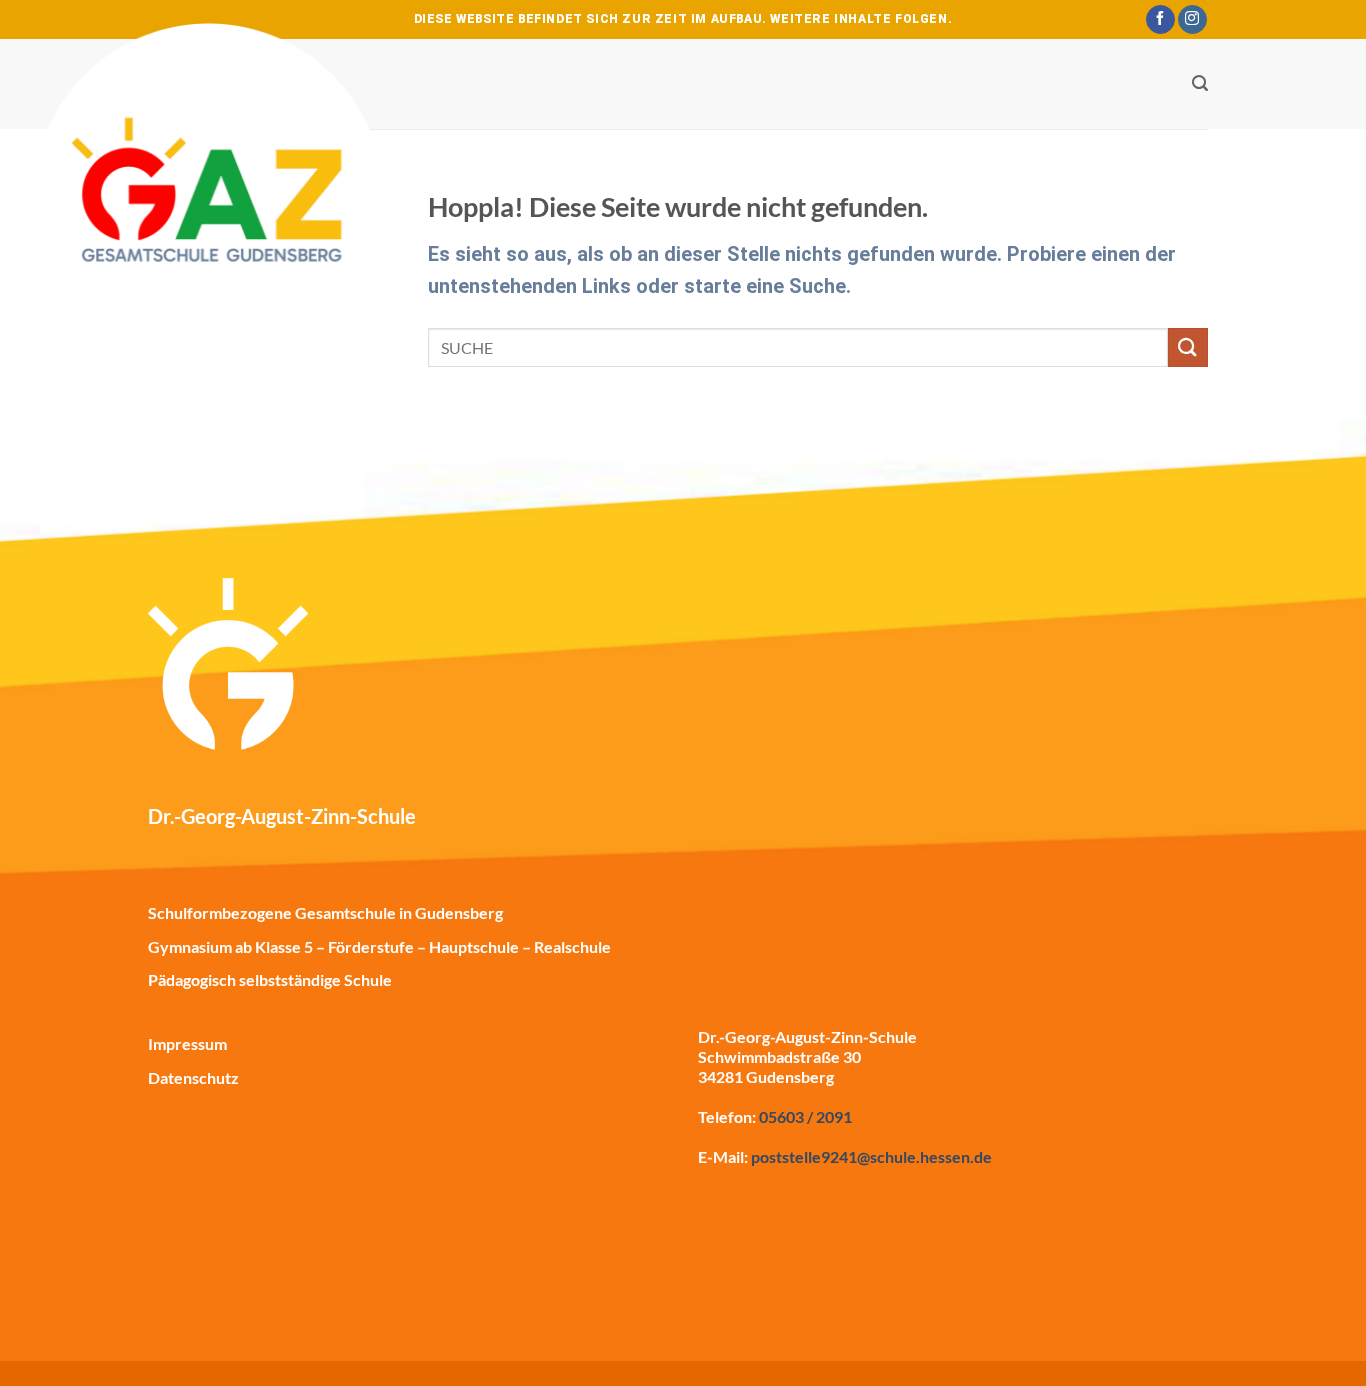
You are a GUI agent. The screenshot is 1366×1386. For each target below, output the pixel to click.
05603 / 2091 (805, 1116)
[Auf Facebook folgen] (1160, 20)
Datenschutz (193, 1077)
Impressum (187, 1043)
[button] (1200, 83)
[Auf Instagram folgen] (1192, 20)
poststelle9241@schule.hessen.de (871, 1156)
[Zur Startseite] (211, 211)
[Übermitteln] (1188, 347)
